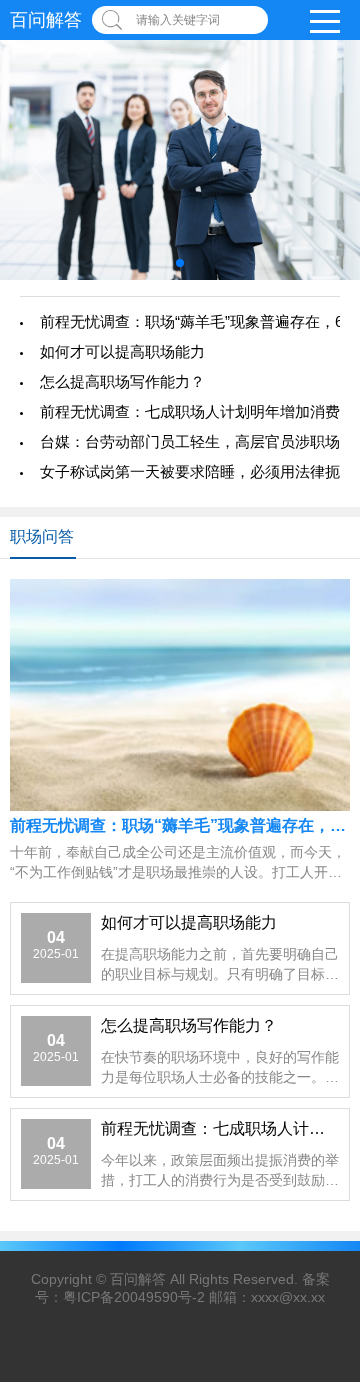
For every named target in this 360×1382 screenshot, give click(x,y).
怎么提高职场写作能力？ (122, 381)
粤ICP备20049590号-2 (134, 1297)
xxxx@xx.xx (288, 1297)
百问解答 (138, 1279)
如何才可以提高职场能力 (122, 351)
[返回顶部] (339, 1223)
